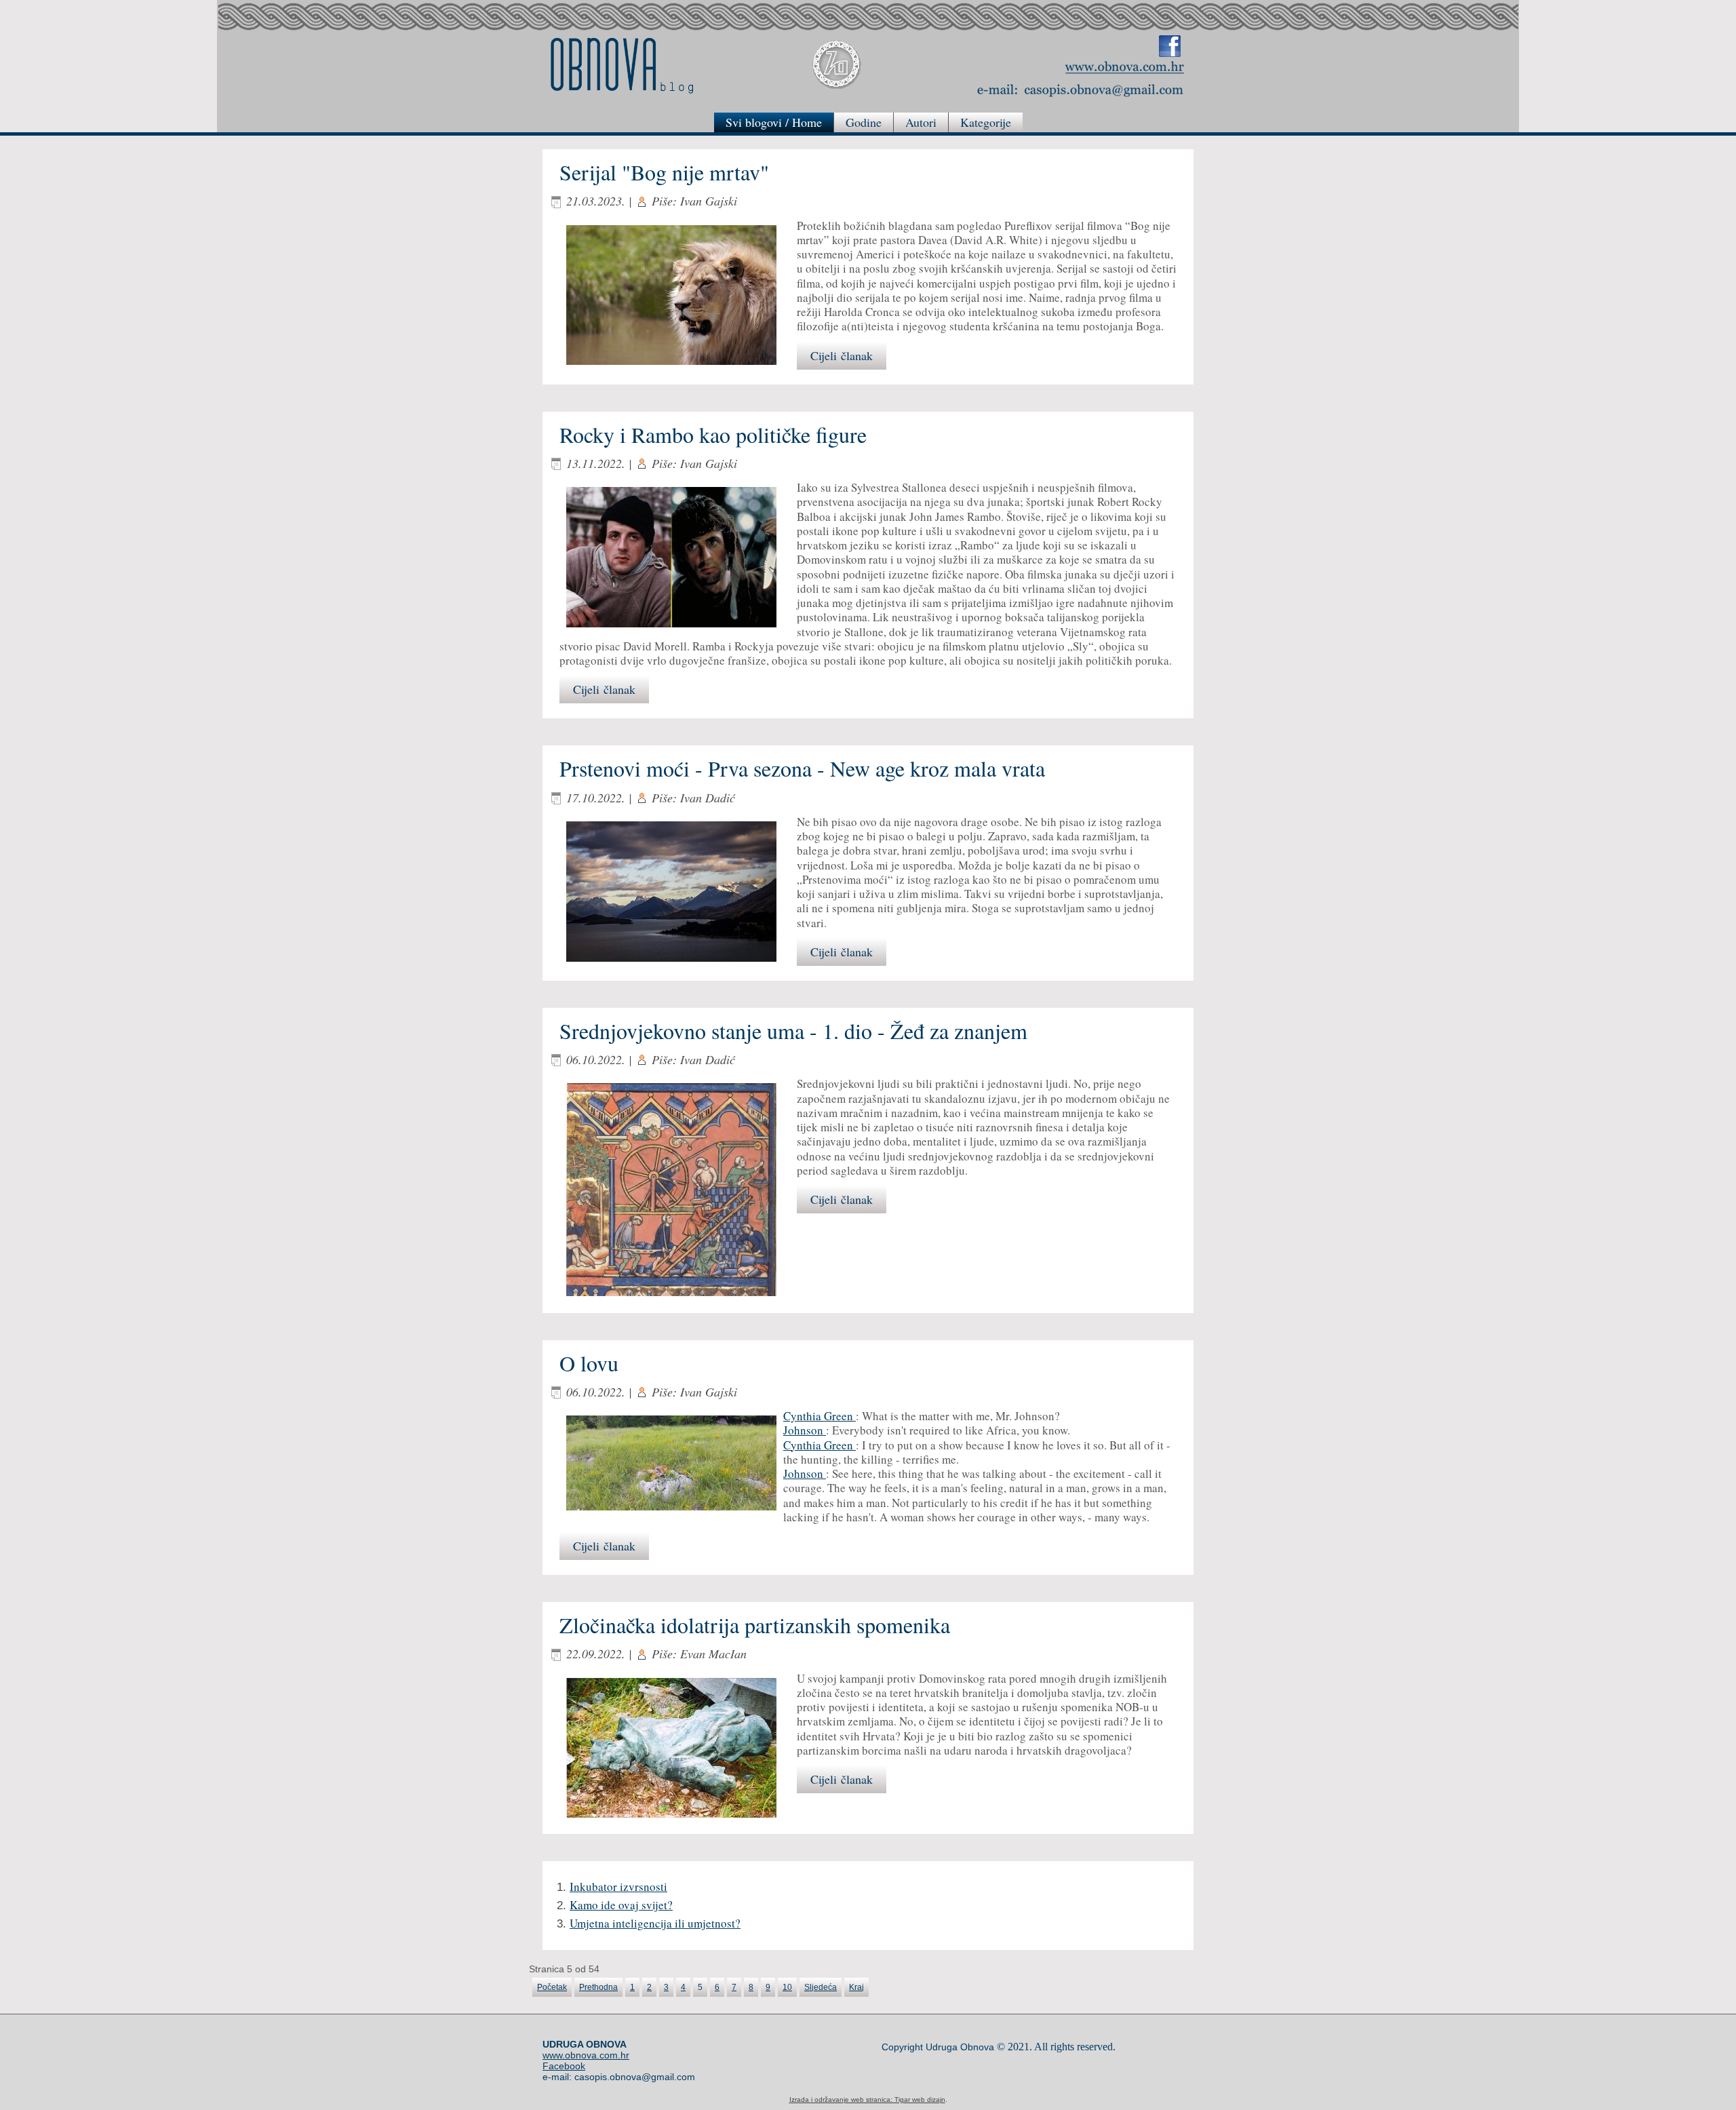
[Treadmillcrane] (678, 1191)
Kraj (856, 1987)
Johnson (805, 1430)
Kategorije (986, 122)
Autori (921, 122)
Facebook (564, 2066)
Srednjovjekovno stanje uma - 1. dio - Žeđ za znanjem (793, 1031)
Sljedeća (821, 1987)
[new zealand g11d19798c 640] (678, 893)
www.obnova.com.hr (586, 2055)
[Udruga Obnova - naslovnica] (1125, 66)
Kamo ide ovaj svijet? (621, 1905)
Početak (552, 1987)
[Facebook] (1170, 46)
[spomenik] (678, 1749)
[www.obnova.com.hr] (837, 65)
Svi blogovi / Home (774, 122)
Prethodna (598, 1987)
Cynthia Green (820, 1416)
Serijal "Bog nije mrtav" (664, 172)
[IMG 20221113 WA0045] (678, 559)
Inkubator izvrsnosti (618, 1887)
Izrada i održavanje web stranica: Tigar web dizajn (867, 2099)
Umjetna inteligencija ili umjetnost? (655, 1923)
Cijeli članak (842, 355)
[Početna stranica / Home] (622, 65)
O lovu (589, 1363)
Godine (864, 122)
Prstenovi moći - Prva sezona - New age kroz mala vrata (802, 768)
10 (787, 1987)
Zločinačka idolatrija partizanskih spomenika (755, 1625)
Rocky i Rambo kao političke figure (713, 434)
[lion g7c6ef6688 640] (678, 296)
